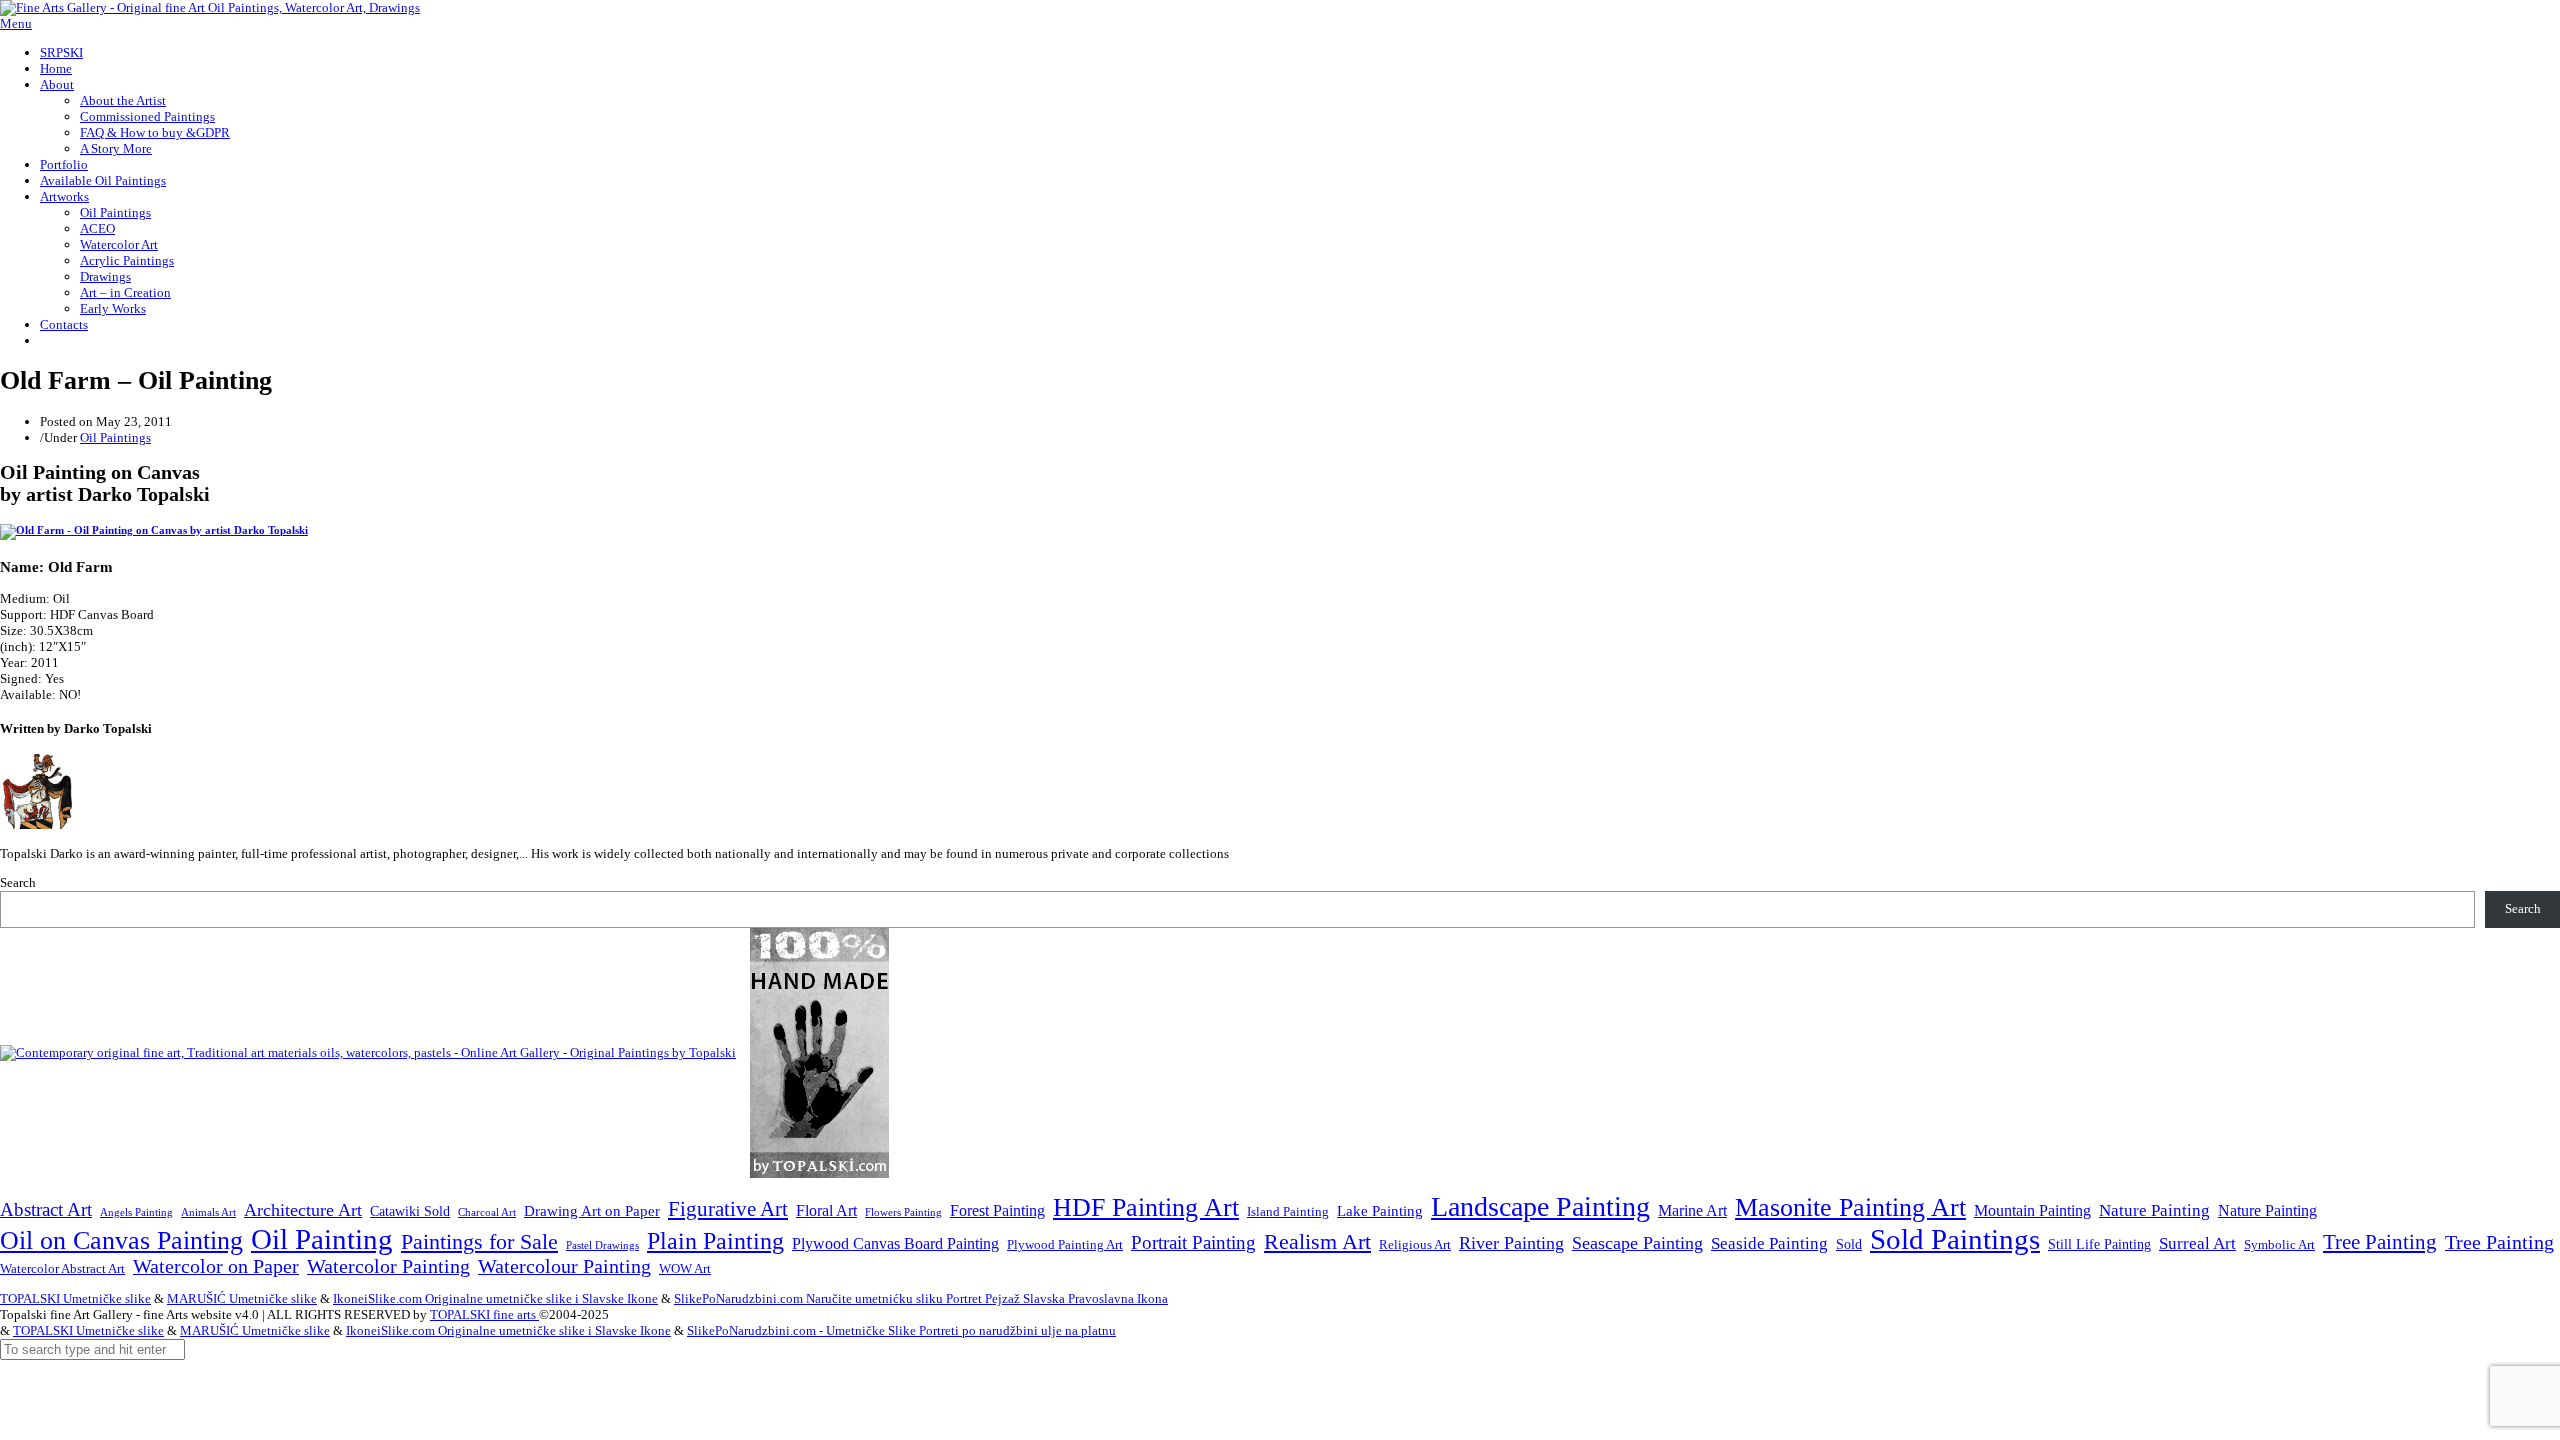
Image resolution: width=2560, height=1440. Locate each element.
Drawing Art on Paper (592, 1210)
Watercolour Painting (564, 1266)
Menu (16, 23)
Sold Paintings (1955, 1239)
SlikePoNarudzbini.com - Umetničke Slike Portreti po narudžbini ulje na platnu (901, 1330)
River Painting (1511, 1243)
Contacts (64, 324)
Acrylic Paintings (127, 260)
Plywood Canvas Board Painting (895, 1243)
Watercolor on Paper (216, 1266)
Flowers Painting (903, 1212)
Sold (1849, 1244)
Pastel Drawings (602, 1245)
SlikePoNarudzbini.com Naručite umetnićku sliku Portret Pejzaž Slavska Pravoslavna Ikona (921, 1298)
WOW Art (685, 1269)
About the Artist (123, 100)
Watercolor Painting (388, 1266)
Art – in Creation (125, 292)
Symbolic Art (2279, 1245)
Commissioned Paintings (147, 116)
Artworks (64, 196)
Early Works (113, 308)
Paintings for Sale (479, 1242)
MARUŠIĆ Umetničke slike (242, 1298)
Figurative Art (728, 1209)
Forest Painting (997, 1210)
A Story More (116, 148)
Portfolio (64, 164)
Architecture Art (303, 1210)
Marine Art (1692, 1210)
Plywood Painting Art (1065, 1244)
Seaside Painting (1769, 1243)
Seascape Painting (1637, 1243)
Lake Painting (1380, 1211)
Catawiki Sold (410, 1211)
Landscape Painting (1540, 1206)
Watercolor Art (119, 244)
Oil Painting (322, 1239)
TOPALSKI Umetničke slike (75, 1298)
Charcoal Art (487, 1212)
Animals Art (208, 1212)
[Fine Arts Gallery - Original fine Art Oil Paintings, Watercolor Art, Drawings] (210, 7)
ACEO (97, 228)
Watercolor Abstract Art (62, 1269)
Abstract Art (46, 1209)
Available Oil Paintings (103, 180)
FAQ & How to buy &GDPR (155, 132)
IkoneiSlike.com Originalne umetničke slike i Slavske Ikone (495, 1298)
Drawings (105, 276)
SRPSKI (61, 52)
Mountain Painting (2032, 1210)
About (57, 84)
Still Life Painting (2099, 1244)
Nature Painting (2154, 1210)
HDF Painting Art (1146, 1207)
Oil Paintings (115, 212)
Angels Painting (136, 1212)
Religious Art (1415, 1244)
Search (18, 882)
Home (56, 68)
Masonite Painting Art (1850, 1207)
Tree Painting (2380, 1242)
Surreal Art (2197, 1243)
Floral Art (826, 1210)
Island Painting (1288, 1212)
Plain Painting (715, 1241)
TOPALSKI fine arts (484, 1314)
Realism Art (1317, 1241)
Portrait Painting (1193, 1242)
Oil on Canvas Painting (121, 1240)
